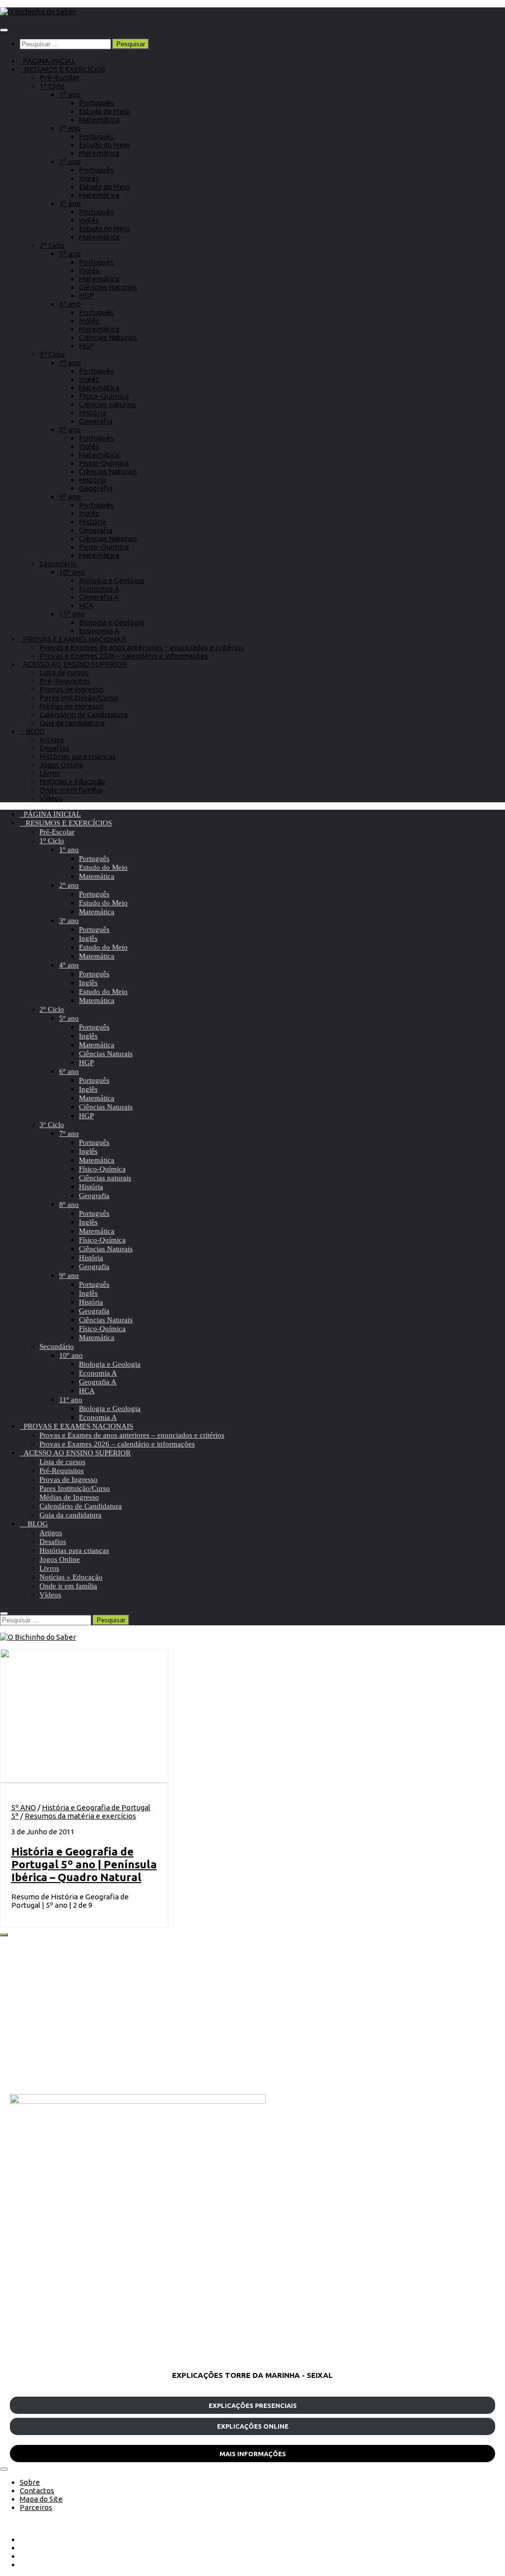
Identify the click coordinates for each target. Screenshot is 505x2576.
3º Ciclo (52, 354)
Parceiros (36, 2507)
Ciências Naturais (108, 287)
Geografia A (99, 597)
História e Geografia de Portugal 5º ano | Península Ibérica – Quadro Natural (84, 1864)
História (92, 413)
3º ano (70, 161)
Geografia (96, 421)
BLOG (32, 731)
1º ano (70, 94)
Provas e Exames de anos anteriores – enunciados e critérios (142, 647)
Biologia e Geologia (111, 580)
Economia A (99, 589)
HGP (87, 295)
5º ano (70, 254)
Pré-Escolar (59, 78)
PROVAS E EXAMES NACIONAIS (73, 639)
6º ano (70, 304)
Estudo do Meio (105, 111)
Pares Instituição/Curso (79, 698)
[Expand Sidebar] (4, 1935)
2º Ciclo (52, 245)
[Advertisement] (252, 2015)
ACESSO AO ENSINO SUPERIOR (73, 664)
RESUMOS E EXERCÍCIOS (63, 69)
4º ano (70, 203)
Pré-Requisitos (65, 681)
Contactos (37, 2490)
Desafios (54, 748)
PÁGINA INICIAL (48, 61)
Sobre (30, 2482)
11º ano (72, 614)
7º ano (70, 362)
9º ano (70, 497)
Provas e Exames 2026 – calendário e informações (124, 656)
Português (96, 103)
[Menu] (4, 30)
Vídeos (51, 798)
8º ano (70, 429)
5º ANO (24, 1807)
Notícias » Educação (72, 781)
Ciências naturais (108, 404)
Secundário (58, 564)
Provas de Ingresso (72, 689)
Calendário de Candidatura (84, 714)
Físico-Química (104, 396)
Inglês (89, 178)
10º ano (72, 572)
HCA (86, 605)
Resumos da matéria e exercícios (80, 1816)
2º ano (70, 128)
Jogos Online (61, 765)
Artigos (52, 739)
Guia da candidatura (72, 723)
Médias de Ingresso (72, 706)
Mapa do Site (41, 2499)
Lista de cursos (64, 672)
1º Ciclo (52, 86)
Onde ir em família (71, 790)
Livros (50, 773)
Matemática (99, 120)
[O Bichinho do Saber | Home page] (38, 12)
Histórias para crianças (78, 756)
